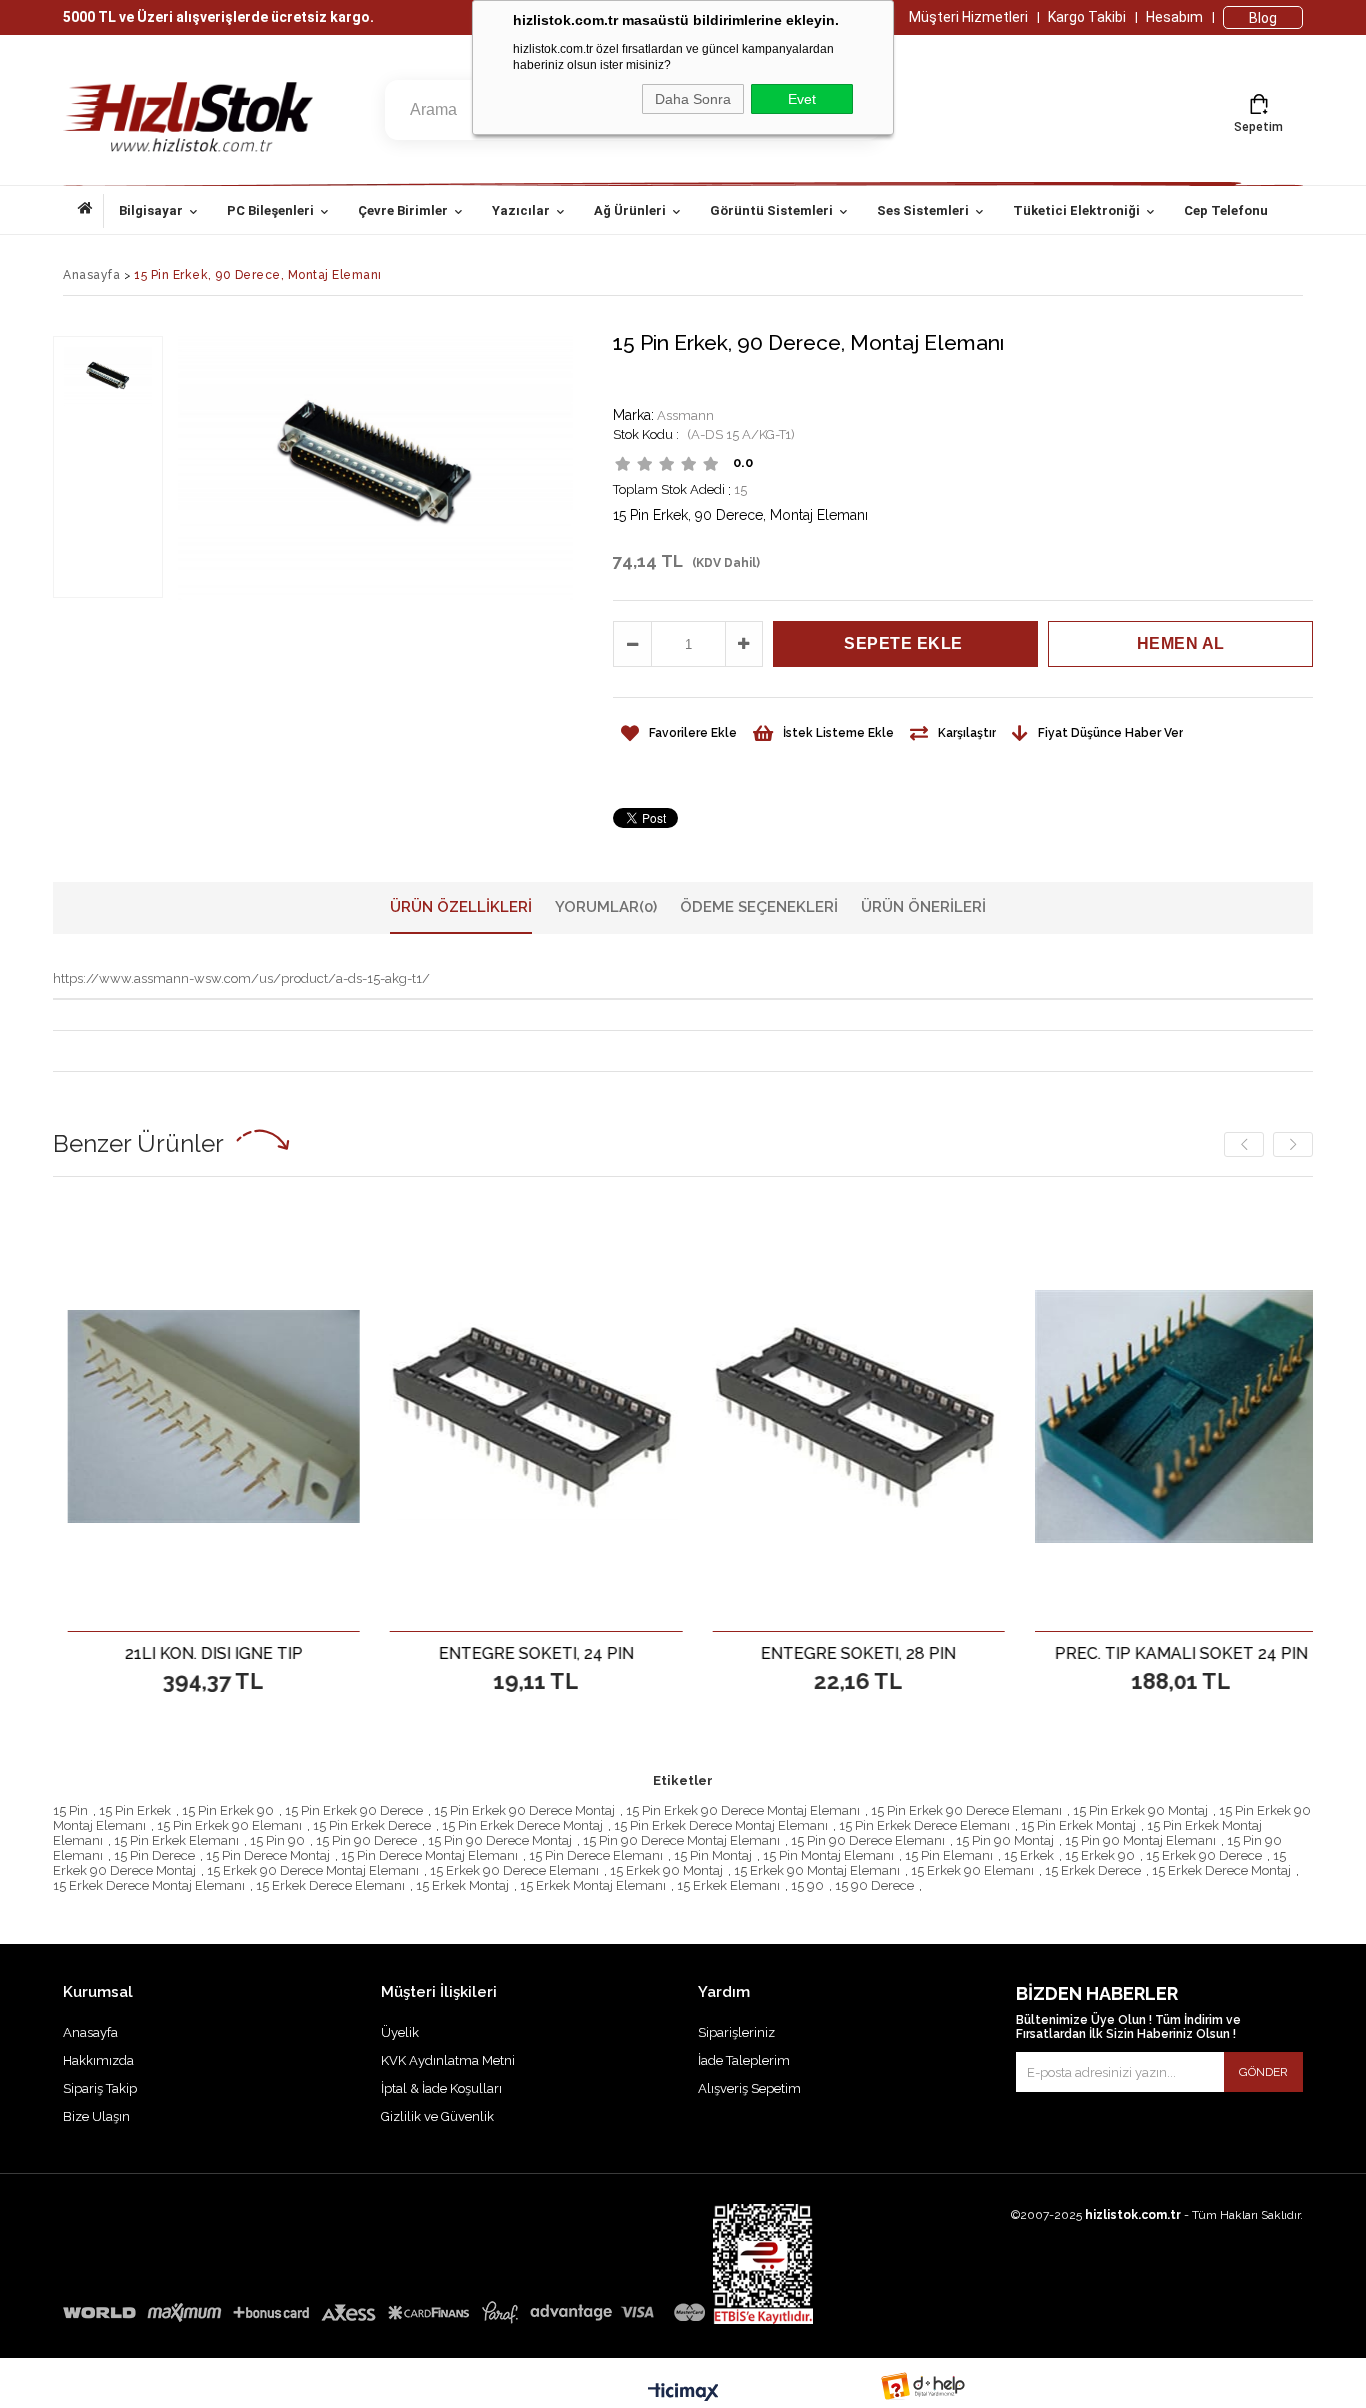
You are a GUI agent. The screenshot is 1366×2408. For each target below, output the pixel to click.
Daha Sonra (693, 99)
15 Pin (70, 1810)
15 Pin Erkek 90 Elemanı (229, 1825)
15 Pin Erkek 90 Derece (354, 1810)
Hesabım (1174, 17)
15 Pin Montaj (713, 1855)
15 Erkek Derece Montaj (1221, 1870)
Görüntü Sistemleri (771, 210)
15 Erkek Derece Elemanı (330, 1885)
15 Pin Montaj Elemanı (828, 1855)
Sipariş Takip (100, 2088)
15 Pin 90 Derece (366, 1840)
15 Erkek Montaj (462, 1885)
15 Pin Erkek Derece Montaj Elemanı (721, 1825)
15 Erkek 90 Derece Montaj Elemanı (313, 1870)
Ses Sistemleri (923, 210)
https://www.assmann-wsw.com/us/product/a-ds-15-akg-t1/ (241, 978)
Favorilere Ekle (110, 1652)
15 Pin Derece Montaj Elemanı (429, 1855)
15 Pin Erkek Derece (372, 1825)
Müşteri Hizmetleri (968, 17)
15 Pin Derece (154, 1855)
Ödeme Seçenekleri (759, 907)
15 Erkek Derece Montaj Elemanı (149, 1885)
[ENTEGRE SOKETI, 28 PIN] (755, 1416)
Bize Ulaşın (96, 2116)
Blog (1263, 18)
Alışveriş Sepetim (749, 2088)
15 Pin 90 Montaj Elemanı (1140, 1840)
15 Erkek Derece (1093, 1870)
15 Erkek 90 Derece (1204, 1855)
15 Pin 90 (277, 1840)
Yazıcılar (521, 210)
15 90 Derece (874, 1885)
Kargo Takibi (1087, 17)
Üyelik (400, 2032)
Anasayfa (91, 211)
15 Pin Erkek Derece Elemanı (924, 1825)
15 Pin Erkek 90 (228, 1810)
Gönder (1263, 2072)
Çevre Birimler (403, 210)
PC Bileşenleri (270, 210)
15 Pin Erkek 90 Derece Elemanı (966, 1810)
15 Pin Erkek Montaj (1078, 1825)
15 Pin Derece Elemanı (596, 1855)
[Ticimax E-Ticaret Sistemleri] (683, 2393)
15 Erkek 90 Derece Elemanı (514, 1870)
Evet (802, 99)
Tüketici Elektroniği (1076, 210)
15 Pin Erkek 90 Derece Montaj (524, 1810)
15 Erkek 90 (1100, 1855)
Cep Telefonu (1226, 210)
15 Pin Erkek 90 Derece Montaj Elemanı (743, 1810)
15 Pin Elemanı (949, 1855)
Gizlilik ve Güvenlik (437, 2116)
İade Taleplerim (744, 2060)
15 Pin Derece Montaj (268, 1855)
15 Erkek (1029, 1855)
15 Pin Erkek (135, 1810)
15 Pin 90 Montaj (1005, 1840)
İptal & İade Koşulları (441, 2088)
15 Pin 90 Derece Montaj (500, 1840)
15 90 (807, 1885)
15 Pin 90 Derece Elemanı (868, 1840)
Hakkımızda (98, 2060)
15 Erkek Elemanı (728, 1885)
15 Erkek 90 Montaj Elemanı (817, 1870)
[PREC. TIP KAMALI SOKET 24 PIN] (1078, 1416)
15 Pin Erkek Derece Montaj (522, 1825)
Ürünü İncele (180, 1652)
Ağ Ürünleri (630, 210)
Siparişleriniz (736, 2032)
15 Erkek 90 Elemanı (972, 1870)
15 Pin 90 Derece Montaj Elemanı (681, 1840)
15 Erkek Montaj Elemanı (593, 1885)
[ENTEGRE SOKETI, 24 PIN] (433, 1416)
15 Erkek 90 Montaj (666, 1870)
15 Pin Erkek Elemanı (176, 1840)
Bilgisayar (151, 210)
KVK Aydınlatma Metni (448, 2060)
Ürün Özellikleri (461, 907)
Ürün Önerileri (923, 907)
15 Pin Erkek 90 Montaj (1140, 1810)
